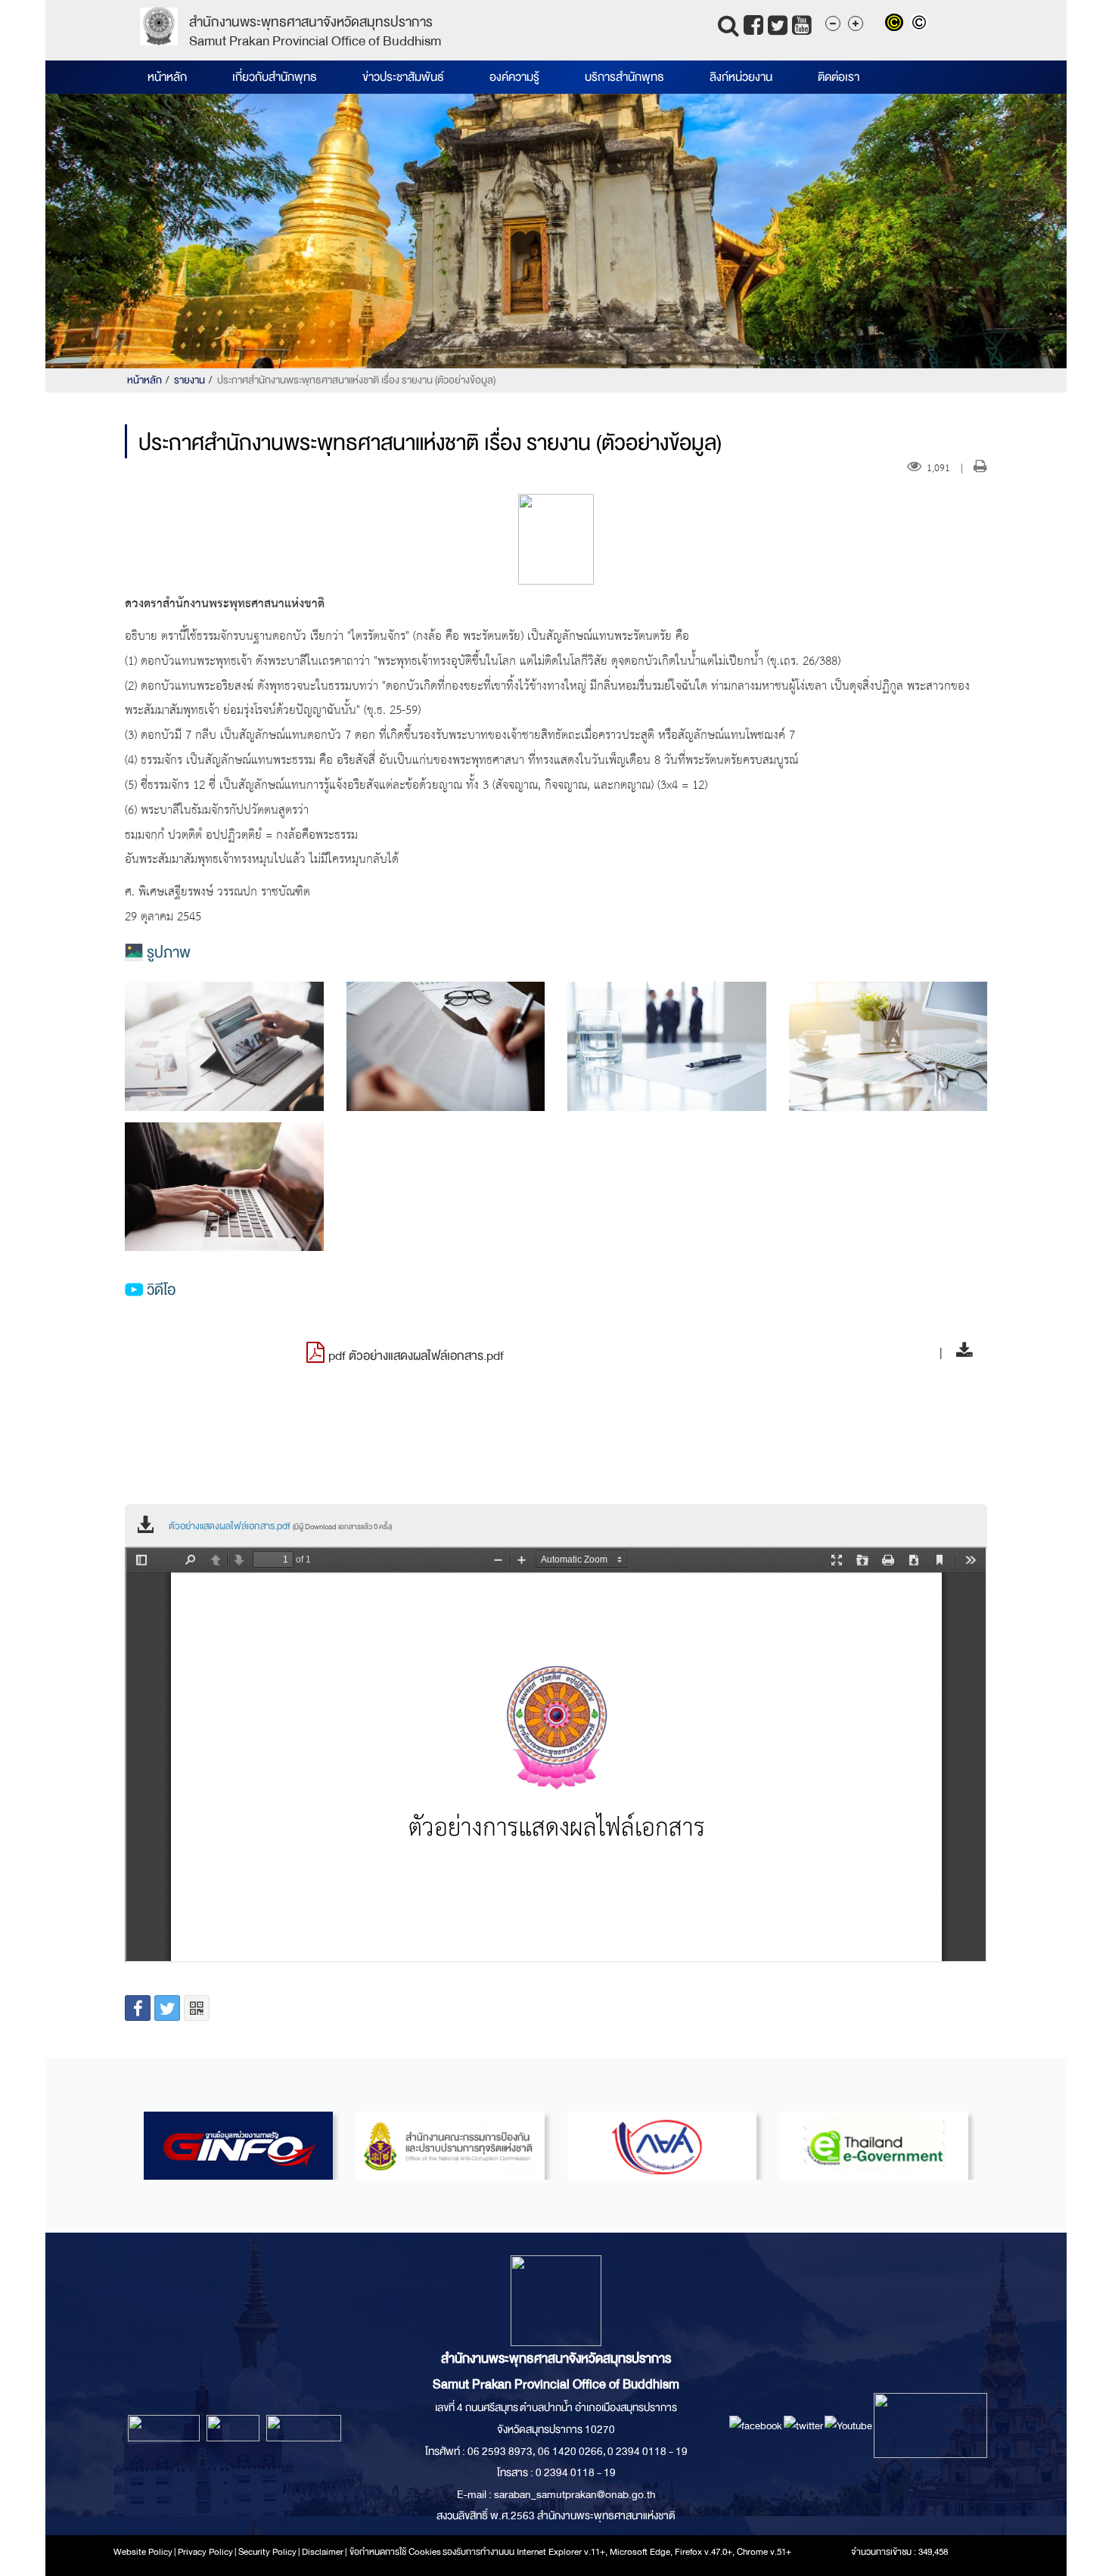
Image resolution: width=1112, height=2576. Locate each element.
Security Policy (267, 2552)
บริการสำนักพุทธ (624, 77)
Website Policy (143, 2552)
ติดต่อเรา (839, 77)
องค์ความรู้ (514, 77)
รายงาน (189, 380)
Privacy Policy (205, 2552)
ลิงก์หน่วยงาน (741, 77)
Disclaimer (323, 2552)
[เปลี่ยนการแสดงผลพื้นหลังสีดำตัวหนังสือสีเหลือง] (898, 24)
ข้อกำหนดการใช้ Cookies (395, 2552)
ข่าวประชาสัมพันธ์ (403, 77)
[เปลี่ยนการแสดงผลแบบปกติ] (921, 24)
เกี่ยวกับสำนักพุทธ (275, 77)
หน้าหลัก (167, 77)
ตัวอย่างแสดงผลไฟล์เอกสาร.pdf (280, 1526)
